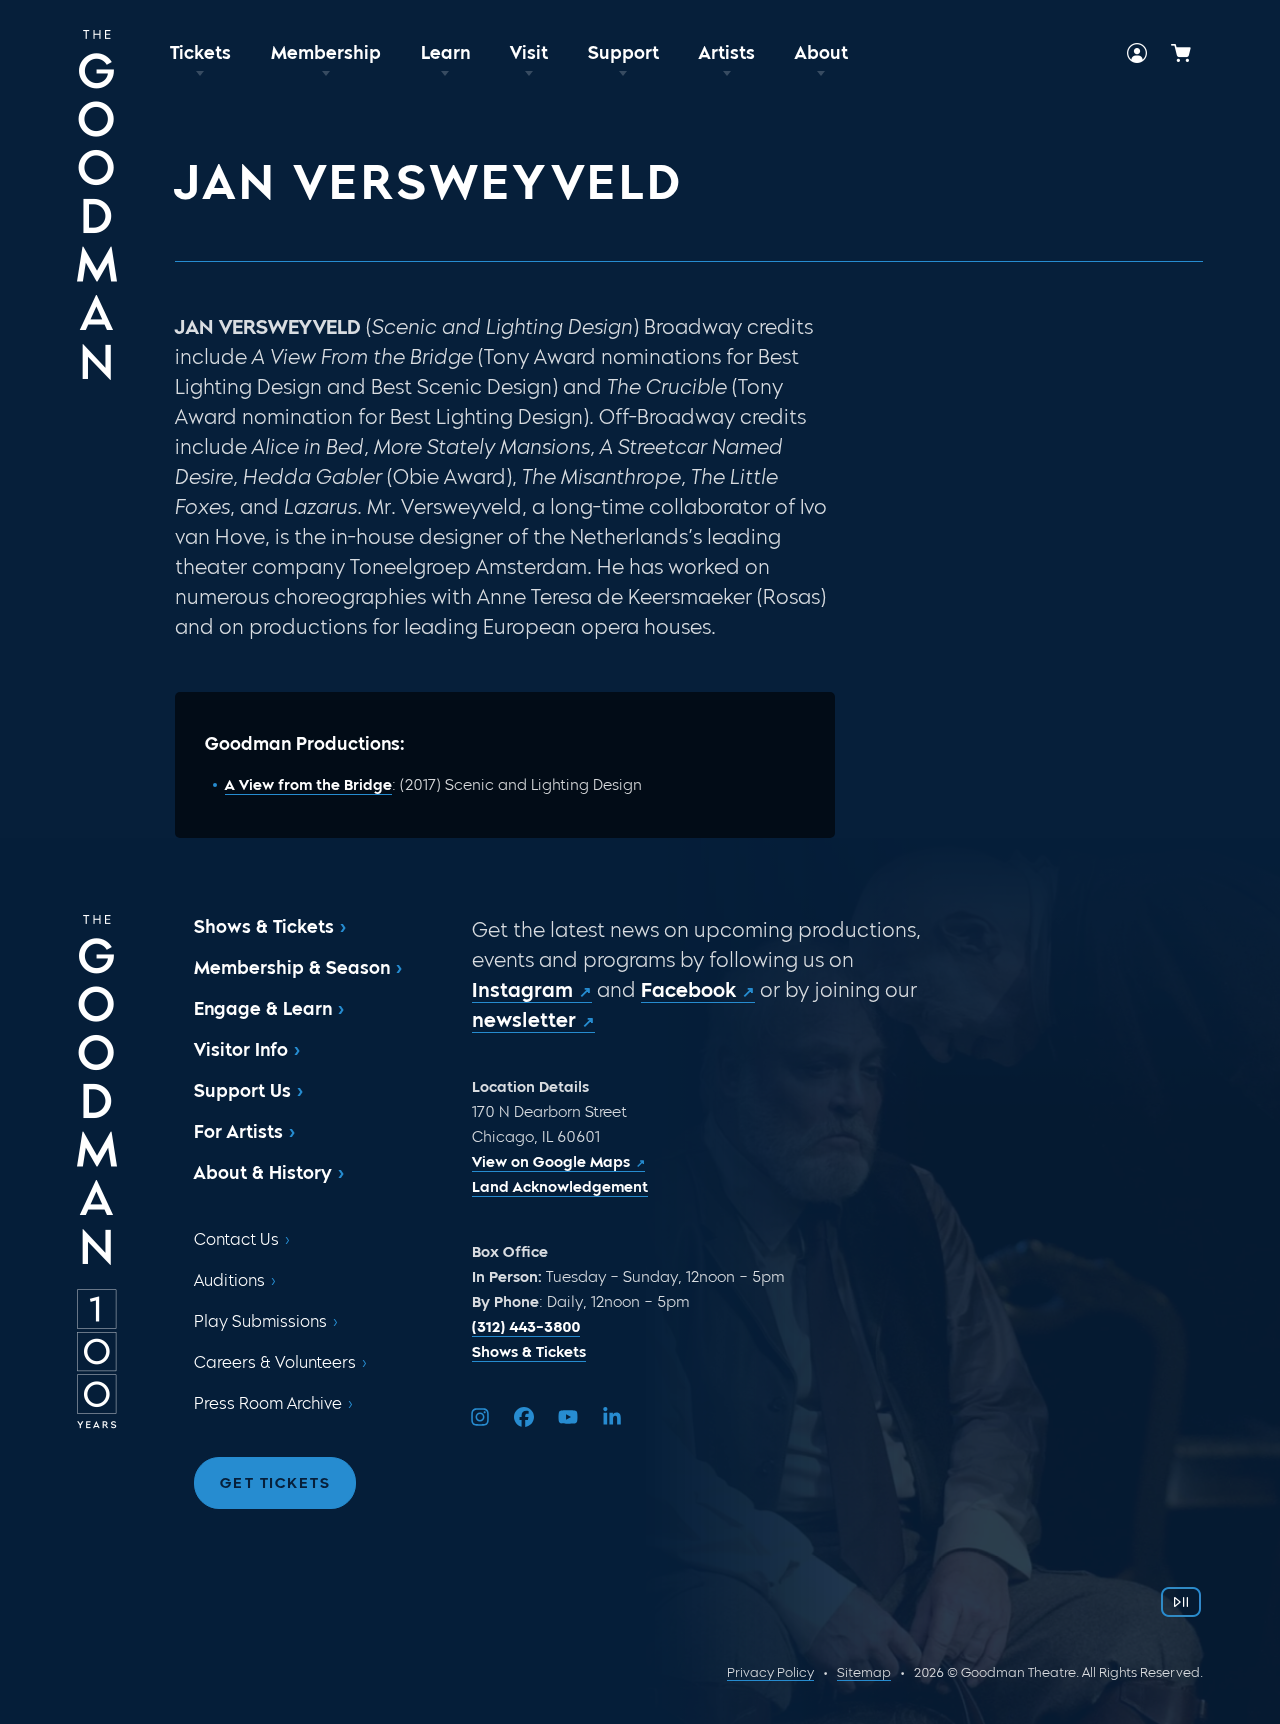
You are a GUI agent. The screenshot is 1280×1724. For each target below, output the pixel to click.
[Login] (1137, 53)
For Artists (238, 1132)
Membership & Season (292, 968)
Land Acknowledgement (560, 1187)
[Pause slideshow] (1181, 1602)
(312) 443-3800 (526, 1327)
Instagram (522, 990)
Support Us (242, 1091)
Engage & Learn (263, 1009)
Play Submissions (260, 1321)
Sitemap (864, 1672)
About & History (263, 1173)
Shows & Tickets (264, 927)
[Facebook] (524, 1417)
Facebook (688, 990)
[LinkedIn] (612, 1417)
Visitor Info (241, 1050)
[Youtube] (568, 1417)
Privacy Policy (770, 1672)
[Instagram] (480, 1417)
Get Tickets (275, 1483)
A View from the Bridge (308, 785)
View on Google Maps (551, 1162)
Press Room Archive (268, 1403)
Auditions (229, 1280)
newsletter (524, 1020)
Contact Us (236, 1239)
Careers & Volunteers (275, 1362)
